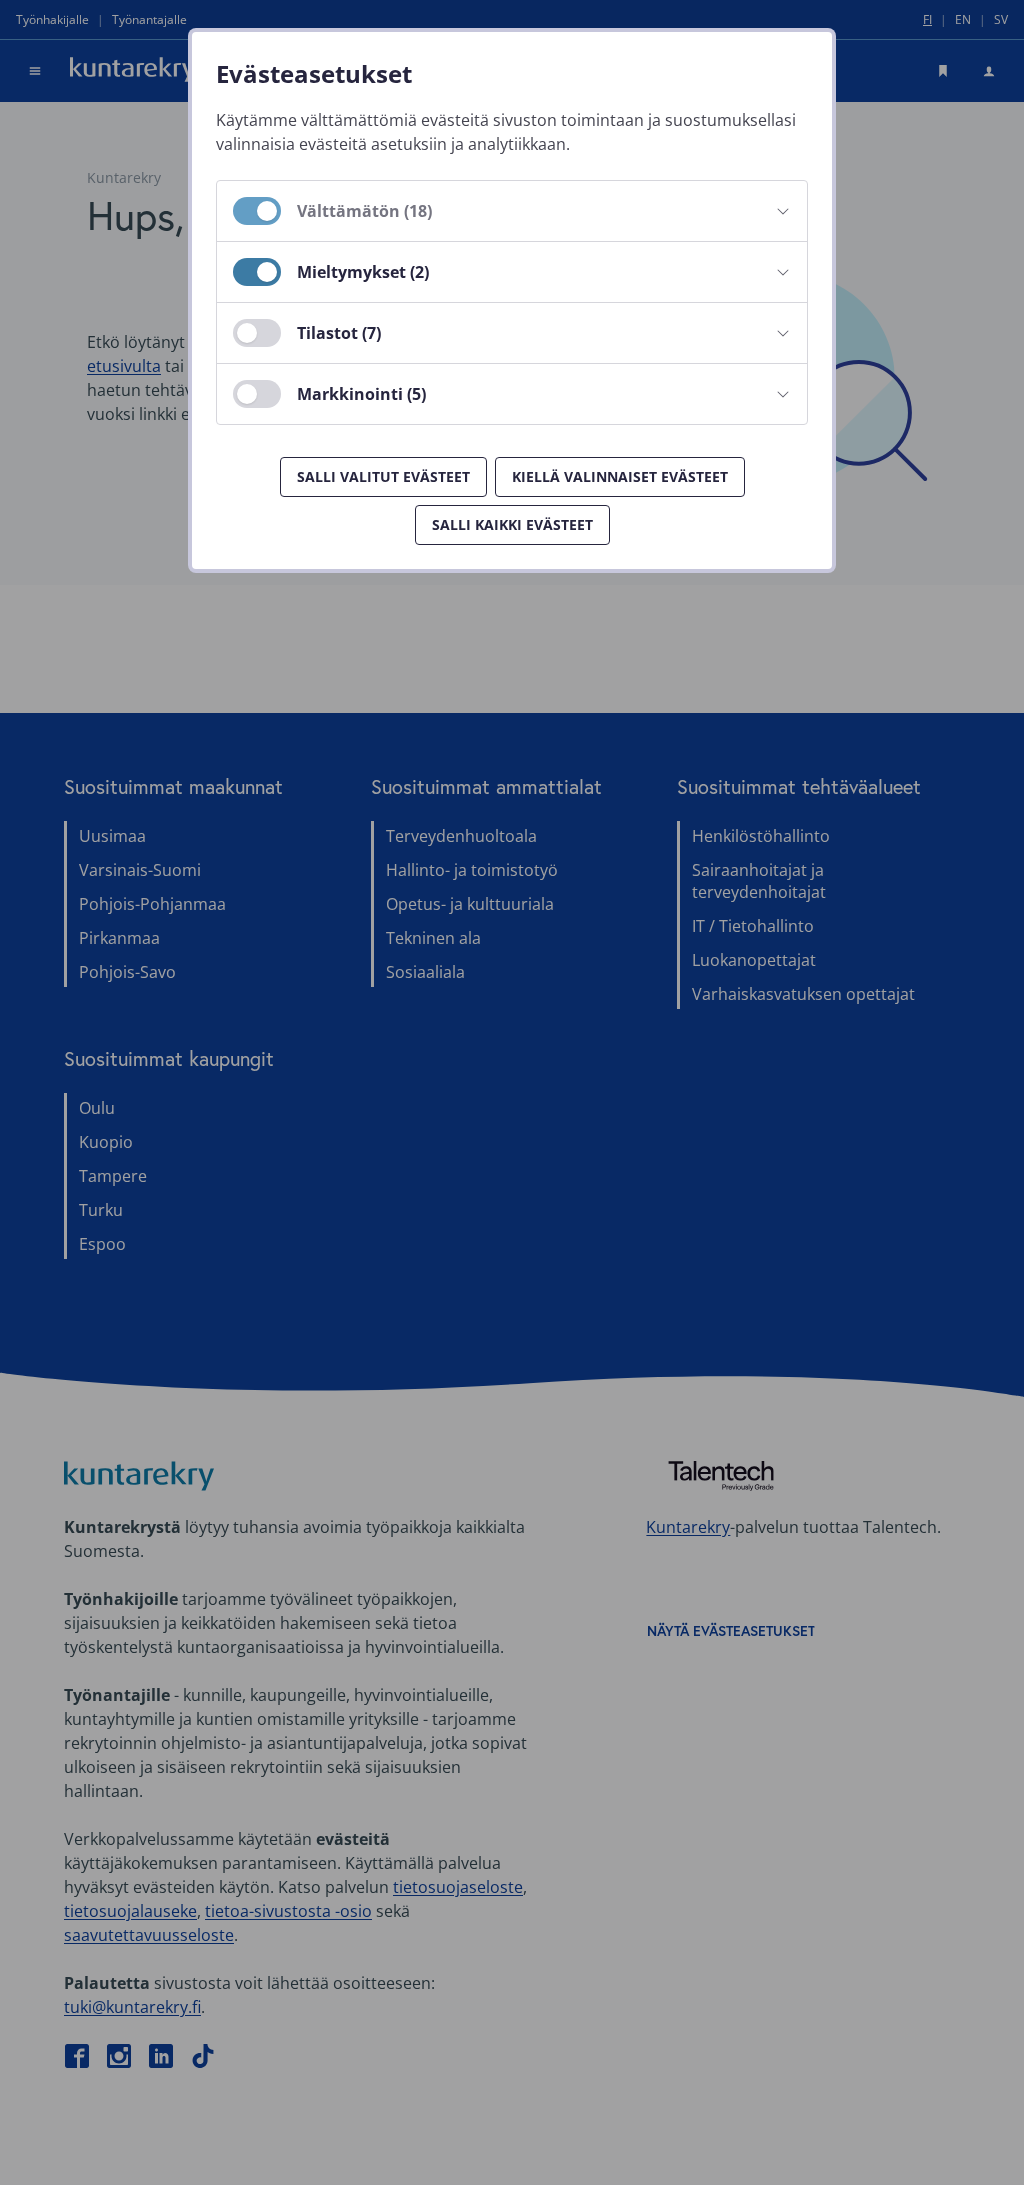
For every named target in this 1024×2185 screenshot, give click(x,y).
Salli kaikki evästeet (512, 524)
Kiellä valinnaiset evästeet (620, 476)
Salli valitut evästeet (383, 476)
